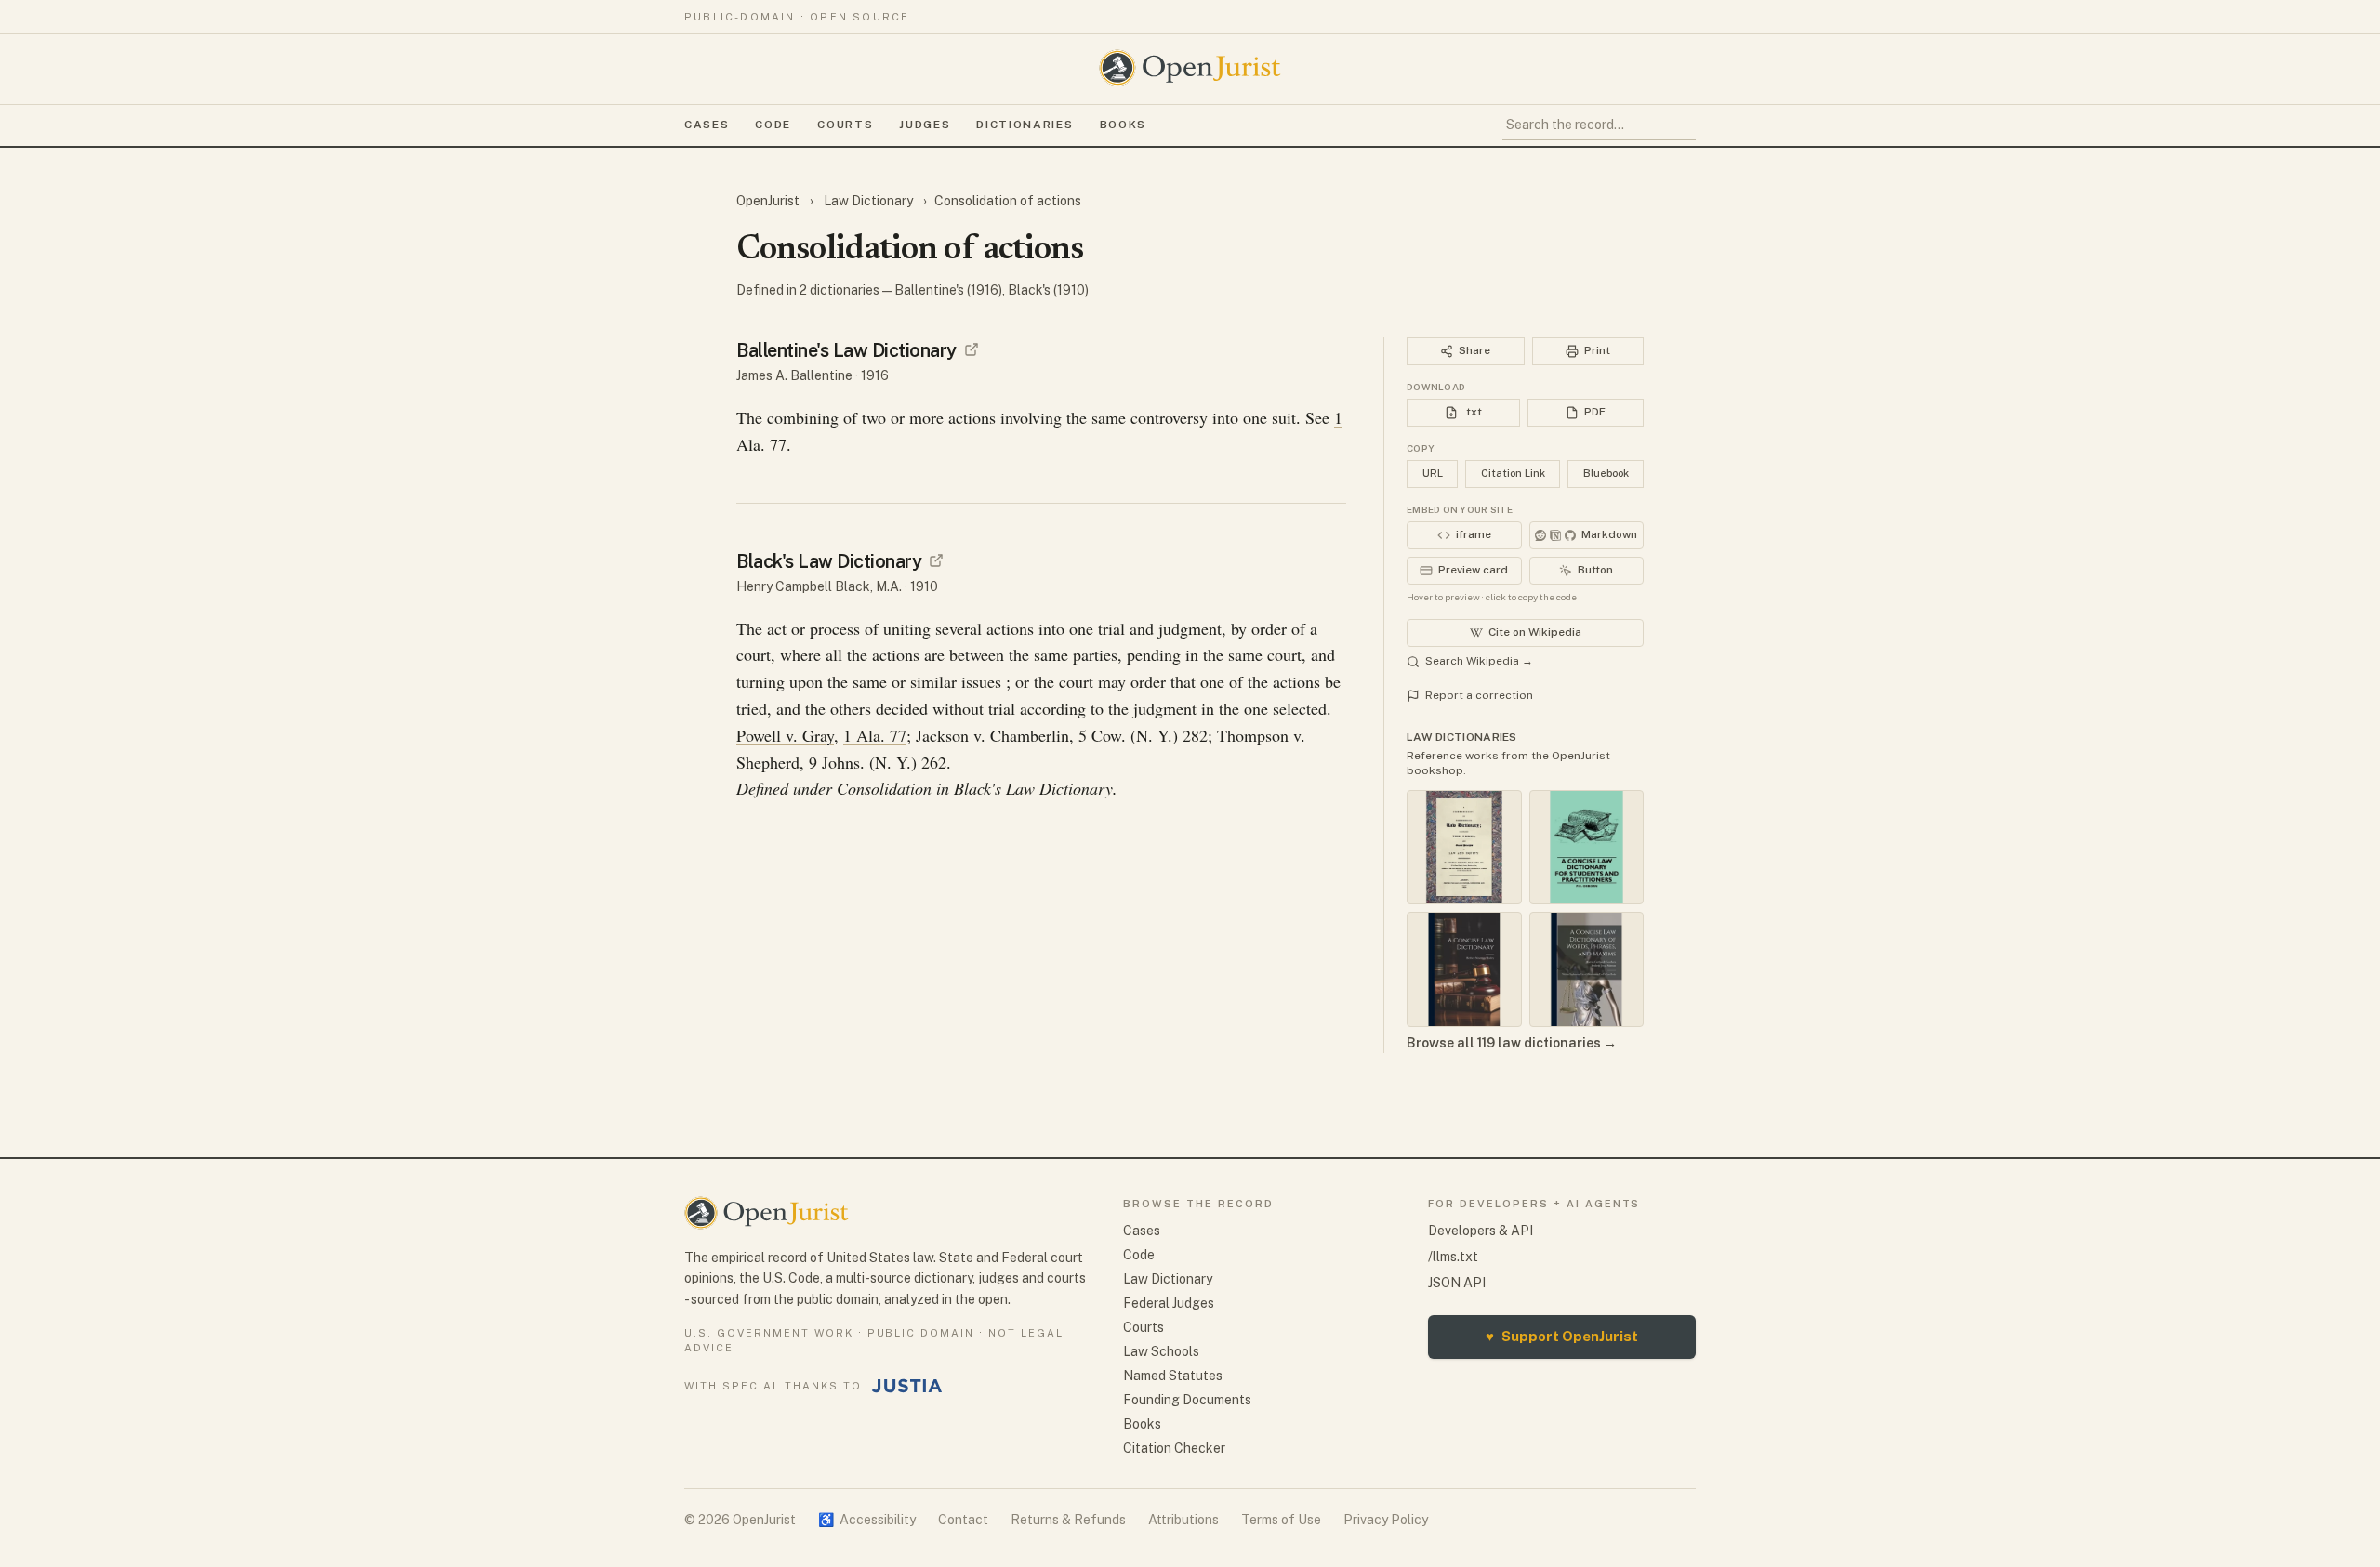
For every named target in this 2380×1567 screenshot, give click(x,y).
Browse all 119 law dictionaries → (1512, 1043)
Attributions (1183, 1520)
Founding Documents (1187, 1400)
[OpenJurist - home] (1190, 68)
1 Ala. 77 (875, 735)
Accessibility (867, 1520)
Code (773, 125)
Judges (925, 125)
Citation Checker (1174, 1448)
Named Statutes (1173, 1376)
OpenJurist (769, 201)
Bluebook (1606, 473)
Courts (845, 125)
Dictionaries (1025, 125)
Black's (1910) (1048, 290)
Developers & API (1481, 1231)
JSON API (1457, 1283)
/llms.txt (1453, 1257)
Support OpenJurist (1562, 1336)
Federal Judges (1169, 1303)
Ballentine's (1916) (948, 290)
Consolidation (884, 788)
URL (1433, 473)
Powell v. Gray (785, 735)
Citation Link (1513, 473)
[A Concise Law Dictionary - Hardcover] (1464, 969)
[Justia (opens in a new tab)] (907, 1386)
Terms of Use (1281, 1520)
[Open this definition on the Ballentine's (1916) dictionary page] (972, 349)
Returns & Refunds (1068, 1520)
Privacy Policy (1386, 1520)
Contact (963, 1520)
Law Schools (1161, 1351)
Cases (707, 125)
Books (1123, 125)
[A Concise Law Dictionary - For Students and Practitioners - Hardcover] (1587, 848)
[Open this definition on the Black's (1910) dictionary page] (936, 560)
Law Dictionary (868, 201)
